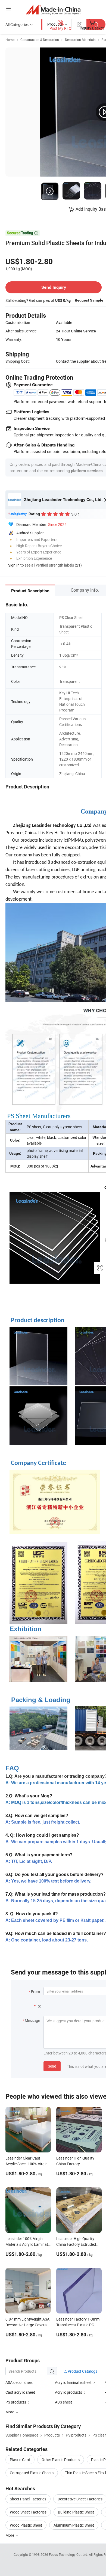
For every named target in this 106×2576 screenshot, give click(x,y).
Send (52, 2066)
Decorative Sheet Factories (80, 2499)
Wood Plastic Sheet (26, 2525)
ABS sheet (63, 2402)
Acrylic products (68, 2392)
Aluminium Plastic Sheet (74, 2525)
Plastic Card (20, 2460)
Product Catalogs (82, 2371)
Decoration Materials (80, 40)
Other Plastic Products (61, 2460)
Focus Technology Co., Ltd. (69, 2554)
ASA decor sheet (19, 2382)
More (10, 2535)
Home (10, 40)
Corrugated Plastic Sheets (32, 2473)
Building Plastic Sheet (76, 2512)
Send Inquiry (54, 287)
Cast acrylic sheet (20, 2392)
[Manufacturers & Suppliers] (53, 9)
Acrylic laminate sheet (73, 2382)
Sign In (14, 565)
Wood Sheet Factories (28, 2512)
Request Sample (89, 300)
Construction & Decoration (40, 40)
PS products (16, 2402)
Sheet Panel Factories (28, 2499)
